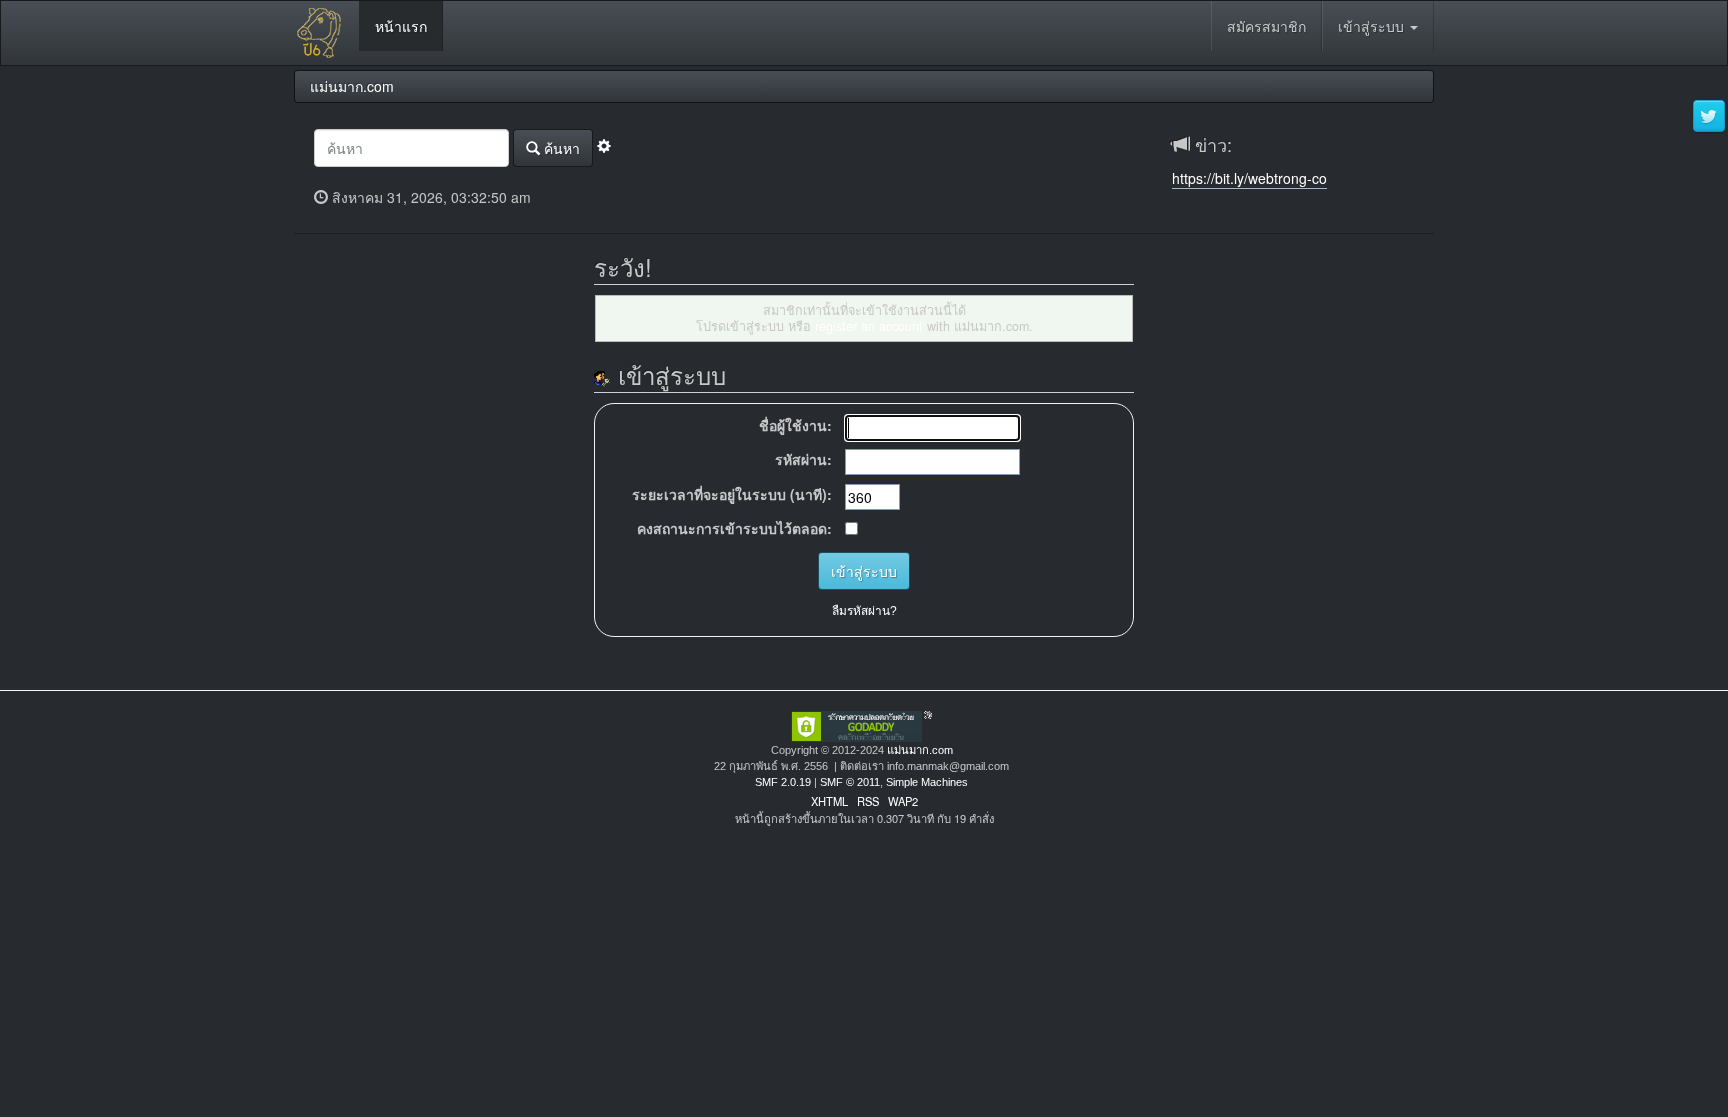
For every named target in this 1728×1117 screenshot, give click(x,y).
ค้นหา (560, 148)
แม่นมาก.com (920, 750)
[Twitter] (1709, 117)
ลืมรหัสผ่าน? (864, 611)
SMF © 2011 (850, 782)
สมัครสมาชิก (1266, 26)
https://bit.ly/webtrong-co (1249, 178)
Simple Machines (927, 782)
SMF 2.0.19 (783, 782)
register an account (869, 326)
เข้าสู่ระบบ (1373, 26)
